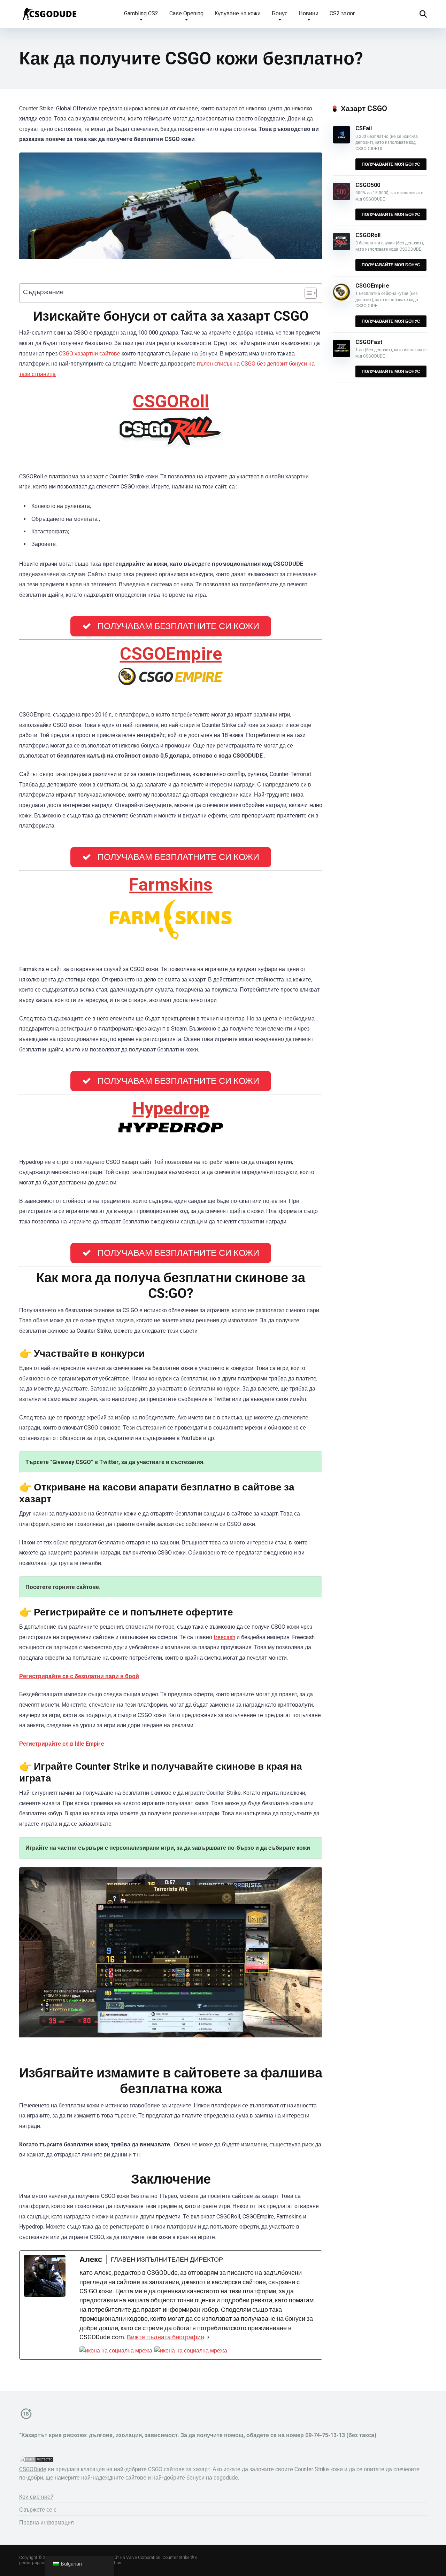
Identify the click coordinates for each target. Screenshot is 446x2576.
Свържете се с (38, 2510)
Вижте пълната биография (166, 2337)
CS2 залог (342, 13)
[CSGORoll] (341, 248)
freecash (224, 1637)
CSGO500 (368, 185)
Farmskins (171, 884)
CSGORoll (171, 401)
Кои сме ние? (36, 2497)
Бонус (280, 13)
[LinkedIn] (191, 2351)
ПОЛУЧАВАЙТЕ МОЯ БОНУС (391, 164)
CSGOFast (369, 342)
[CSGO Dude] (49, 11)
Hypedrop (171, 1108)
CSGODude (33, 2469)
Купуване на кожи (238, 13)
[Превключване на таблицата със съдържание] (307, 293)
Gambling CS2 (141, 13)
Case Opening (186, 13)
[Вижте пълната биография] (208, 2337)
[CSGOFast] (341, 355)
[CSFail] (341, 142)
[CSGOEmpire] (341, 299)
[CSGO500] (341, 198)
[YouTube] (116, 2351)
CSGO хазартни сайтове (90, 354)
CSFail (364, 128)
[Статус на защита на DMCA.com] (37, 2461)
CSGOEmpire (171, 654)
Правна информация (47, 2523)
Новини (309, 13)
